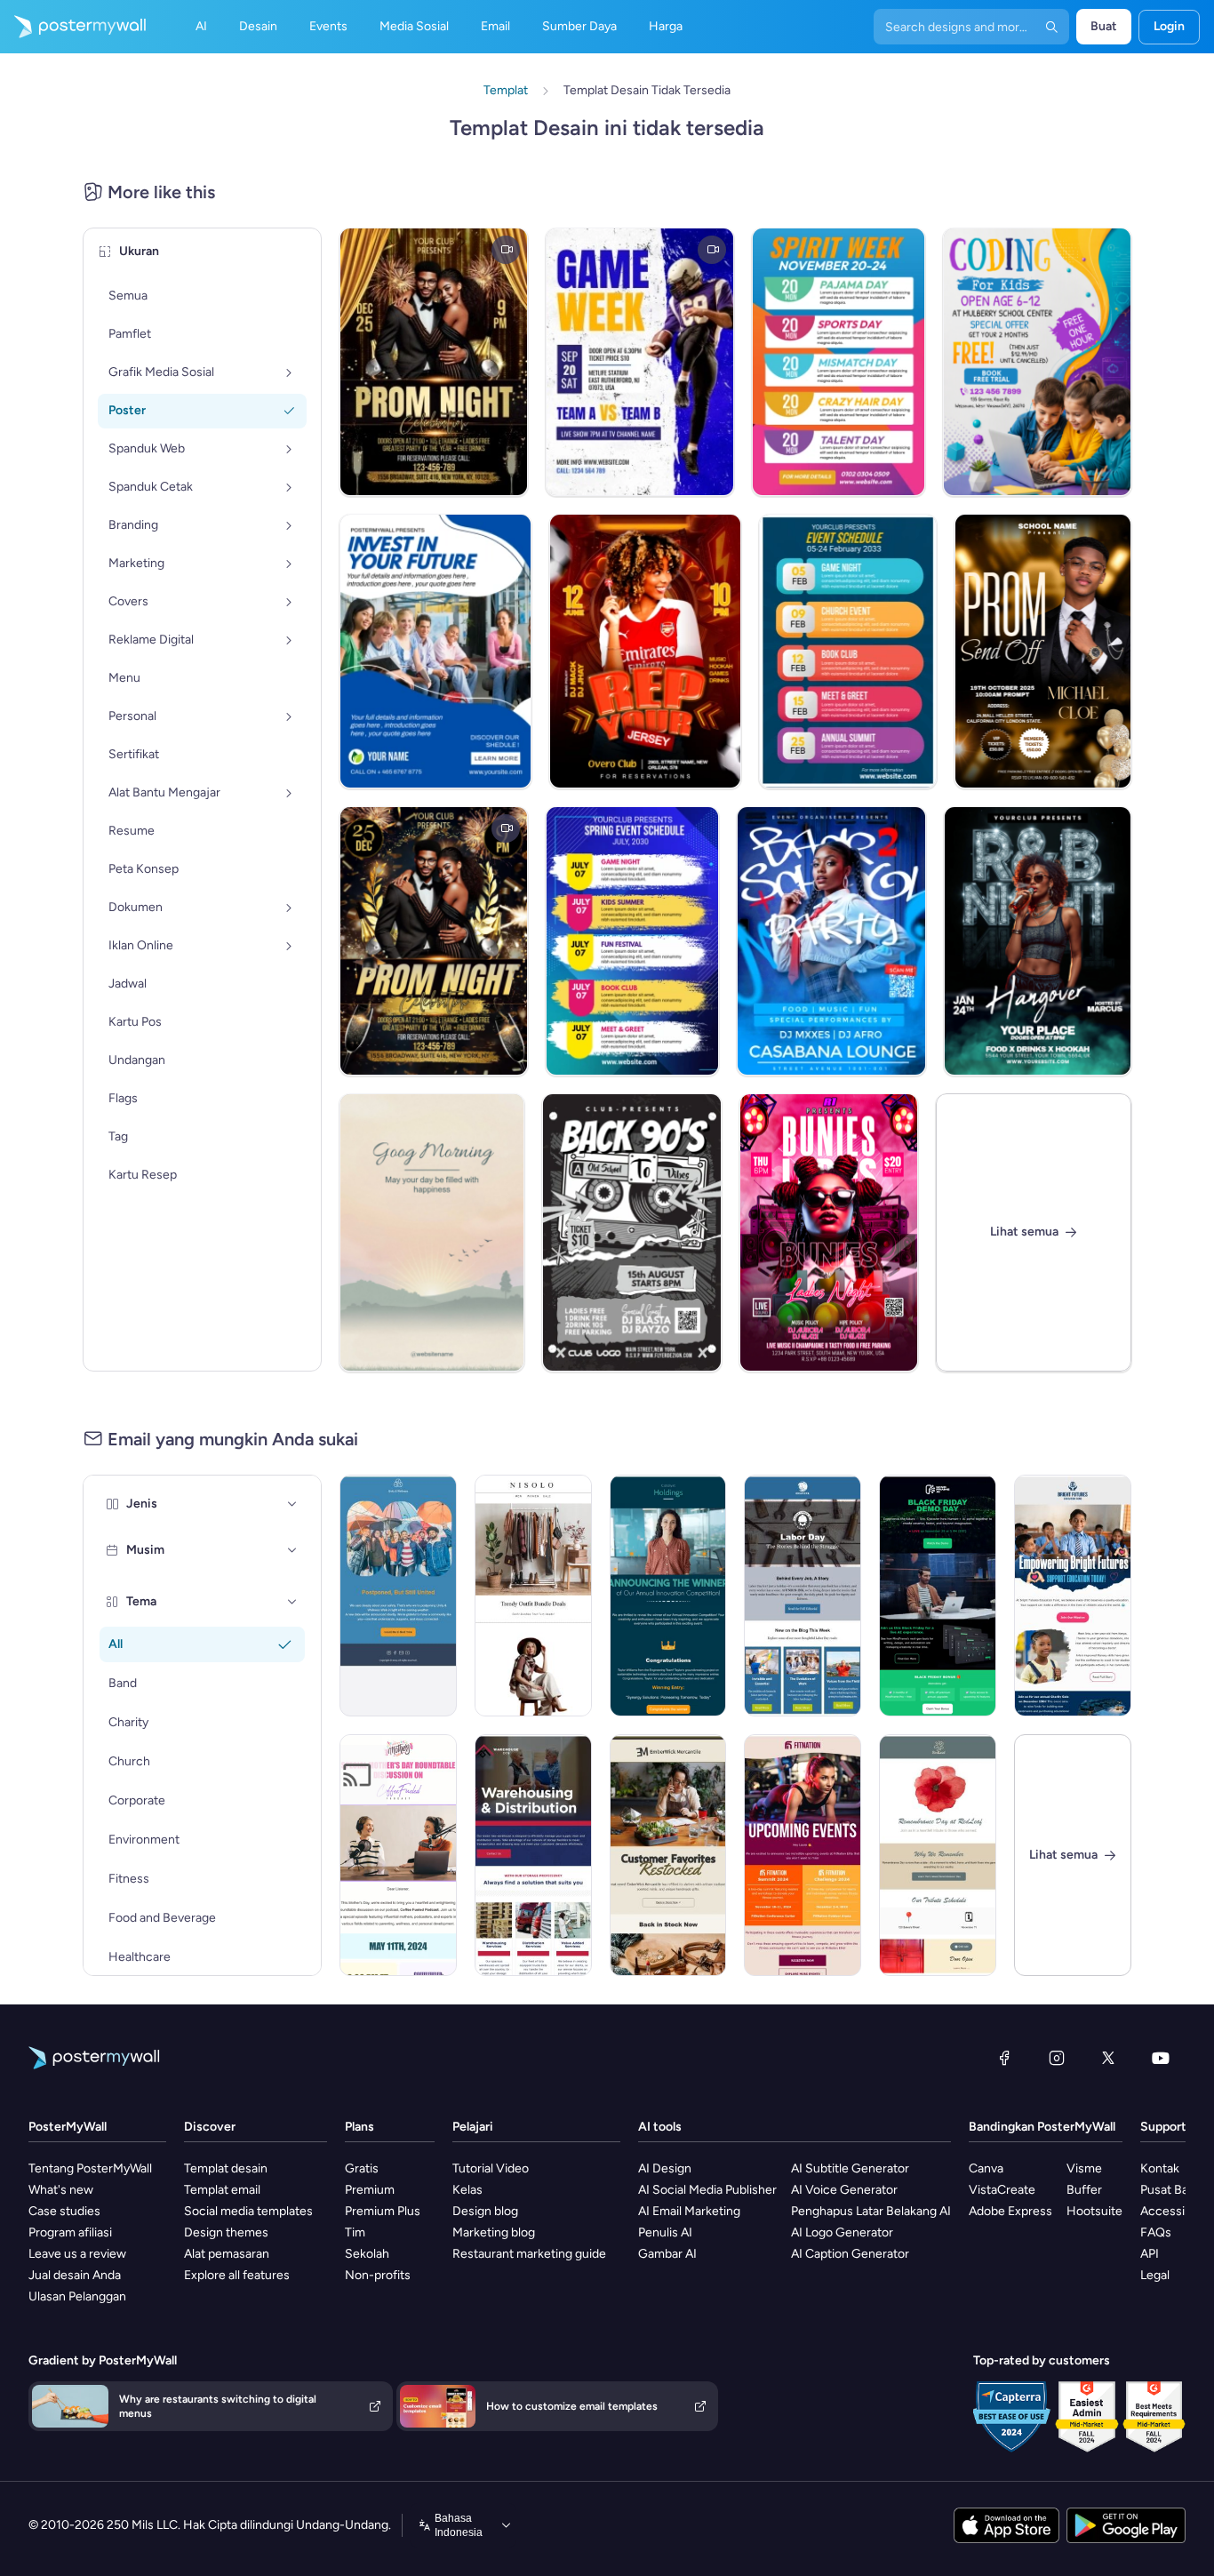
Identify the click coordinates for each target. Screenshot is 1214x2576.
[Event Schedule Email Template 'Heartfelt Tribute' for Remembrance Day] (938, 1855)
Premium (370, 2190)
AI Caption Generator (850, 2254)
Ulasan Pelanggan (77, 2296)
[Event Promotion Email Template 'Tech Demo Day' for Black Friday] (938, 1596)
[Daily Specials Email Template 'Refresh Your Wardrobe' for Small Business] (533, 1596)
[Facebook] (1004, 2058)
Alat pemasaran (227, 2254)
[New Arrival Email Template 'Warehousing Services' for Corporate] (533, 1855)
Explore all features (237, 2275)
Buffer (1084, 2190)
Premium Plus (383, 2211)
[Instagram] (1057, 2058)
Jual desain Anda (75, 2275)
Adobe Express (1010, 2211)
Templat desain (226, 2168)
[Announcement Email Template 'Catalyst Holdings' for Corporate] (668, 1596)
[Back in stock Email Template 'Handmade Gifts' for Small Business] (668, 1855)
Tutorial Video (491, 2168)
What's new (61, 2190)
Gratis (362, 2168)
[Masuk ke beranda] (73, 27)
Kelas (467, 2190)
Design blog (485, 2211)
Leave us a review (77, 2254)
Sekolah (367, 2254)
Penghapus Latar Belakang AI (871, 2211)
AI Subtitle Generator (850, 2168)
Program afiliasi (70, 2232)
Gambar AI (667, 2254)
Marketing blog (494, 2232)
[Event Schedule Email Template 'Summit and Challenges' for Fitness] (803, 1855)
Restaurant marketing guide (529, 2254)
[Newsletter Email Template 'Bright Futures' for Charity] (1073, 1596)
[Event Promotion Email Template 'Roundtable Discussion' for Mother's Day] (398, 1855)
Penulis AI (665, 2232)
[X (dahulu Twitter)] (1108, 2058)
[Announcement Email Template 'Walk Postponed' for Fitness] (398, 1596)
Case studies (64, 2211)
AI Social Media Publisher (707, 2190)
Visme (1084, 2168)
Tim (355, 2232)
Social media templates (248, 2211)
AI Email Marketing (689, 2211)
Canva (986, 2168)
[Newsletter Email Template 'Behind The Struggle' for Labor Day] (803, 1596)
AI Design (665, 2168)
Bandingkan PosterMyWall (1042, 2127)
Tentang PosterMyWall (90, 2168)
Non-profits (378, 2275)
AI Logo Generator (842, 2232)
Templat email (222, 2190)
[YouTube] (1161, 2058)
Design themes (226, 2232)
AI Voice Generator (844, 2190)
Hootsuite (1094, 2211)
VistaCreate (1002, 2190)
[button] (292, 1504)
